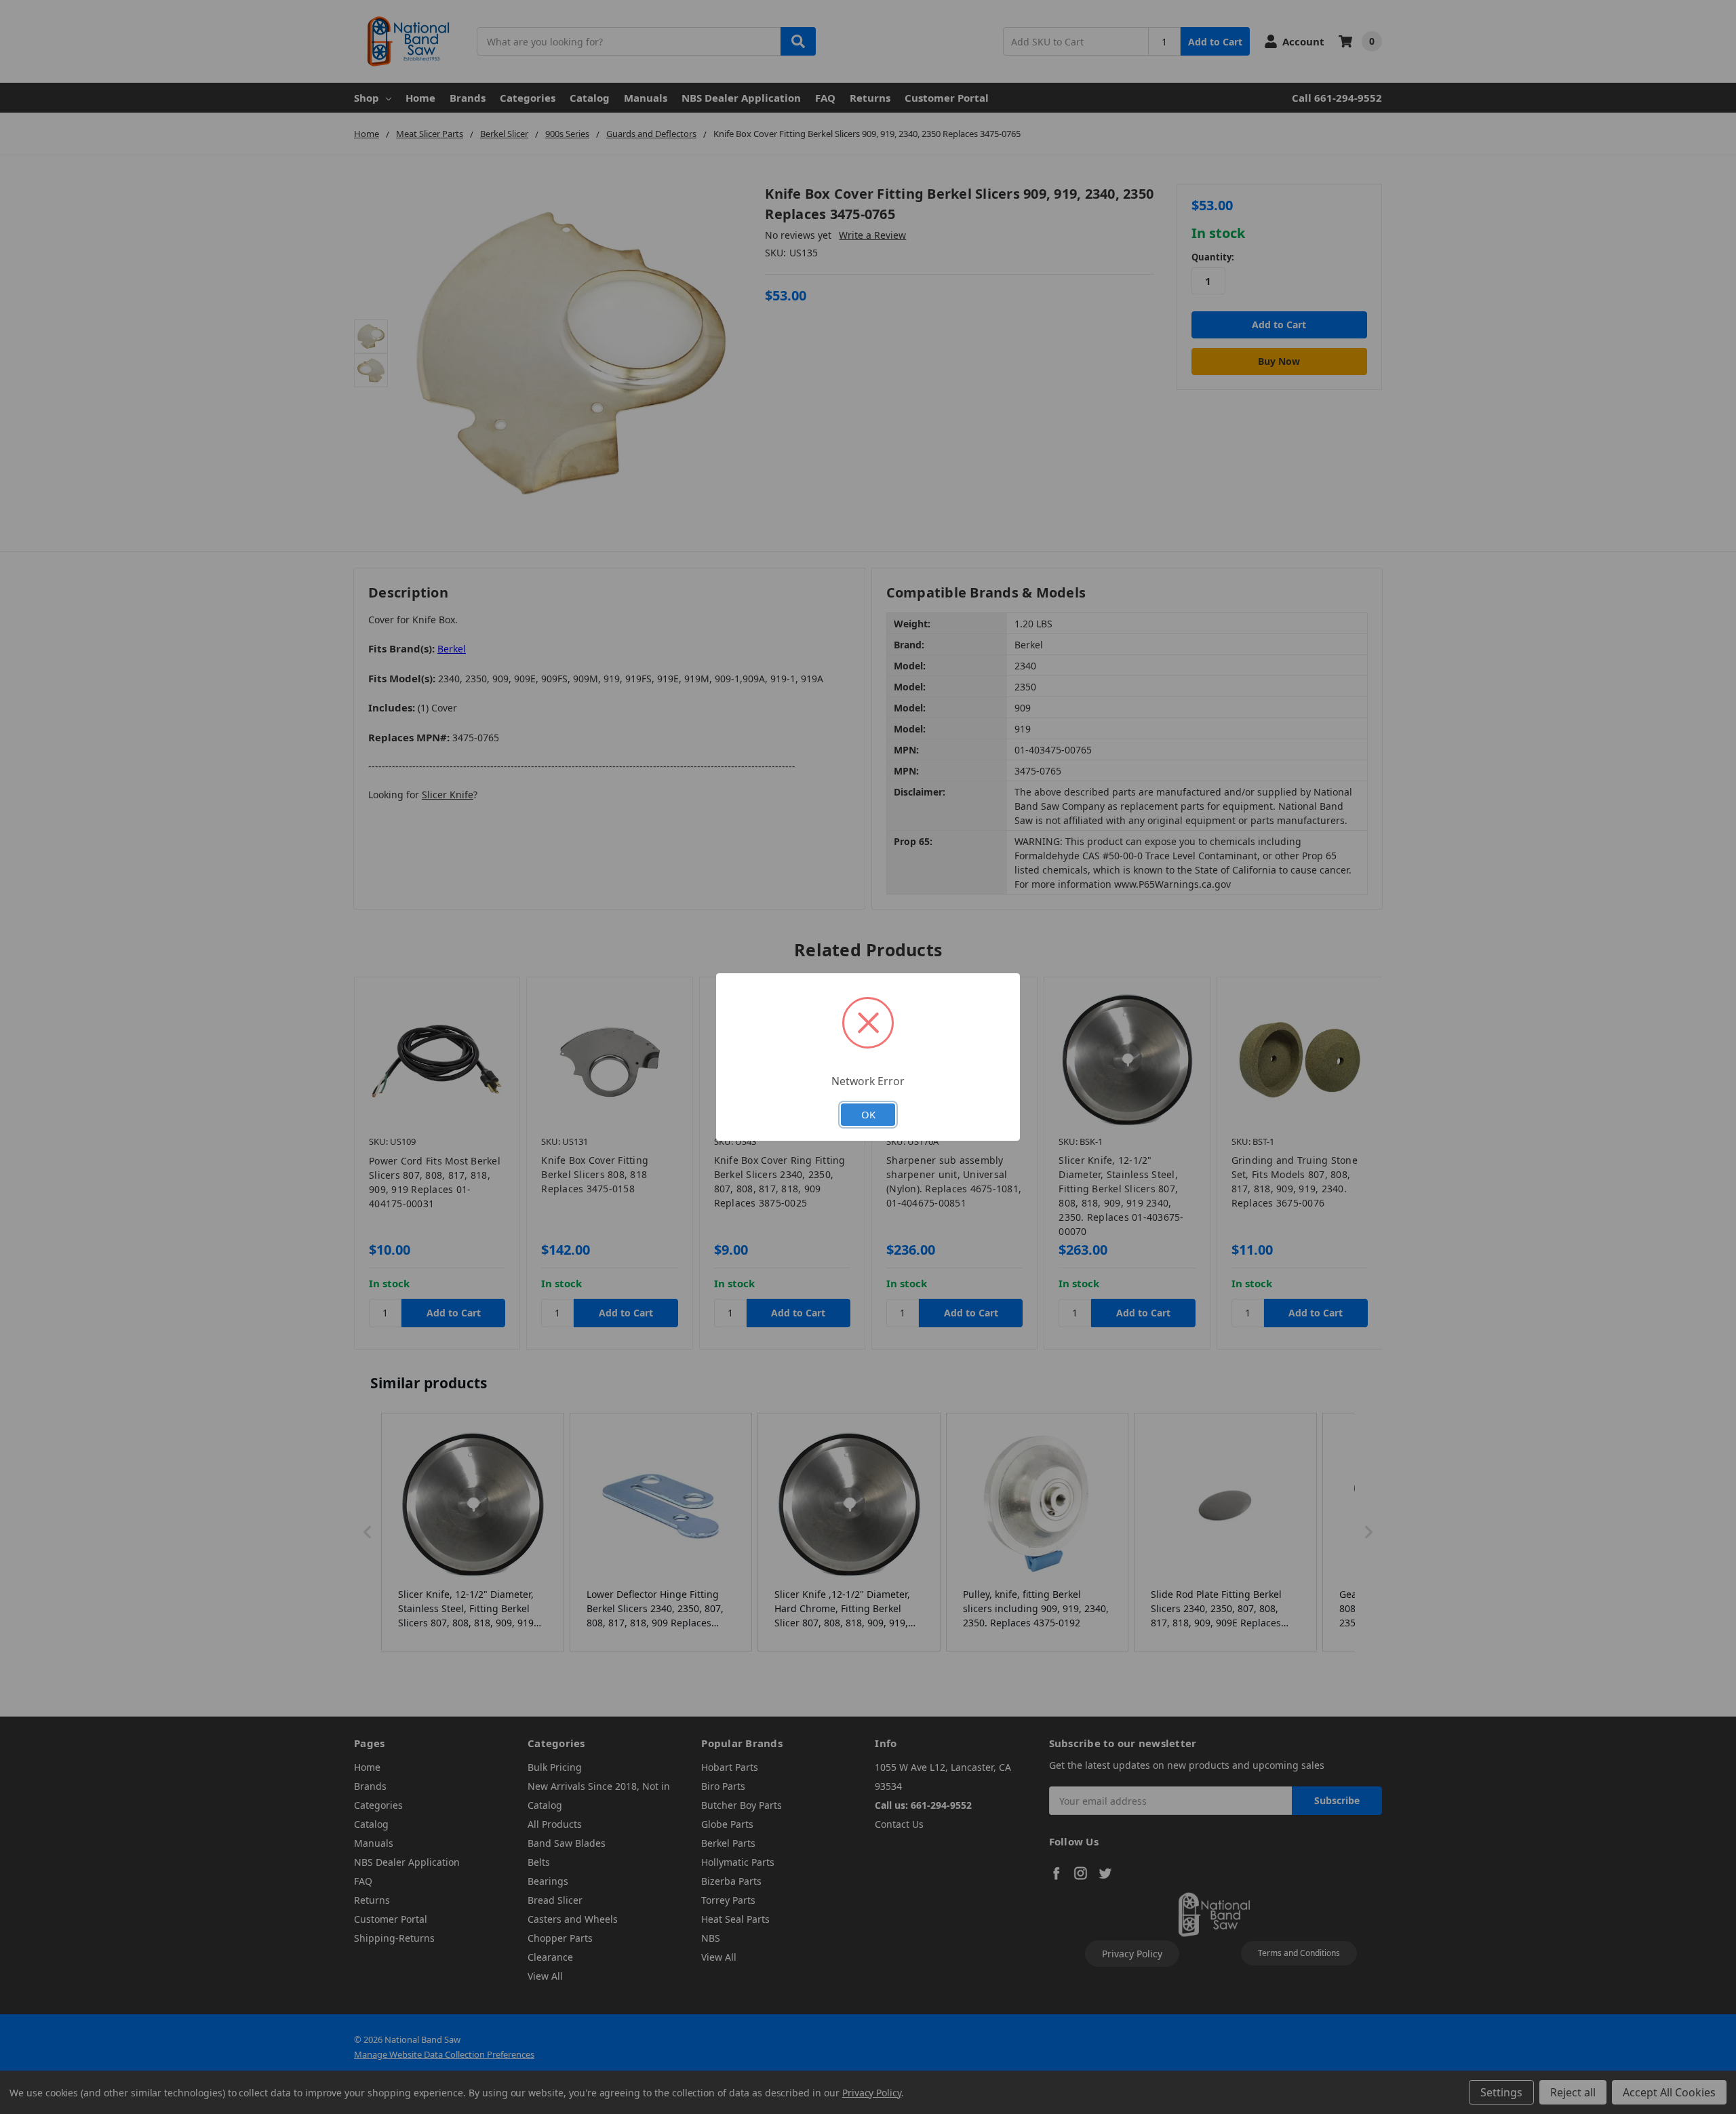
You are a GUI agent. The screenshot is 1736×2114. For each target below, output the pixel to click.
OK (868, 1114)
